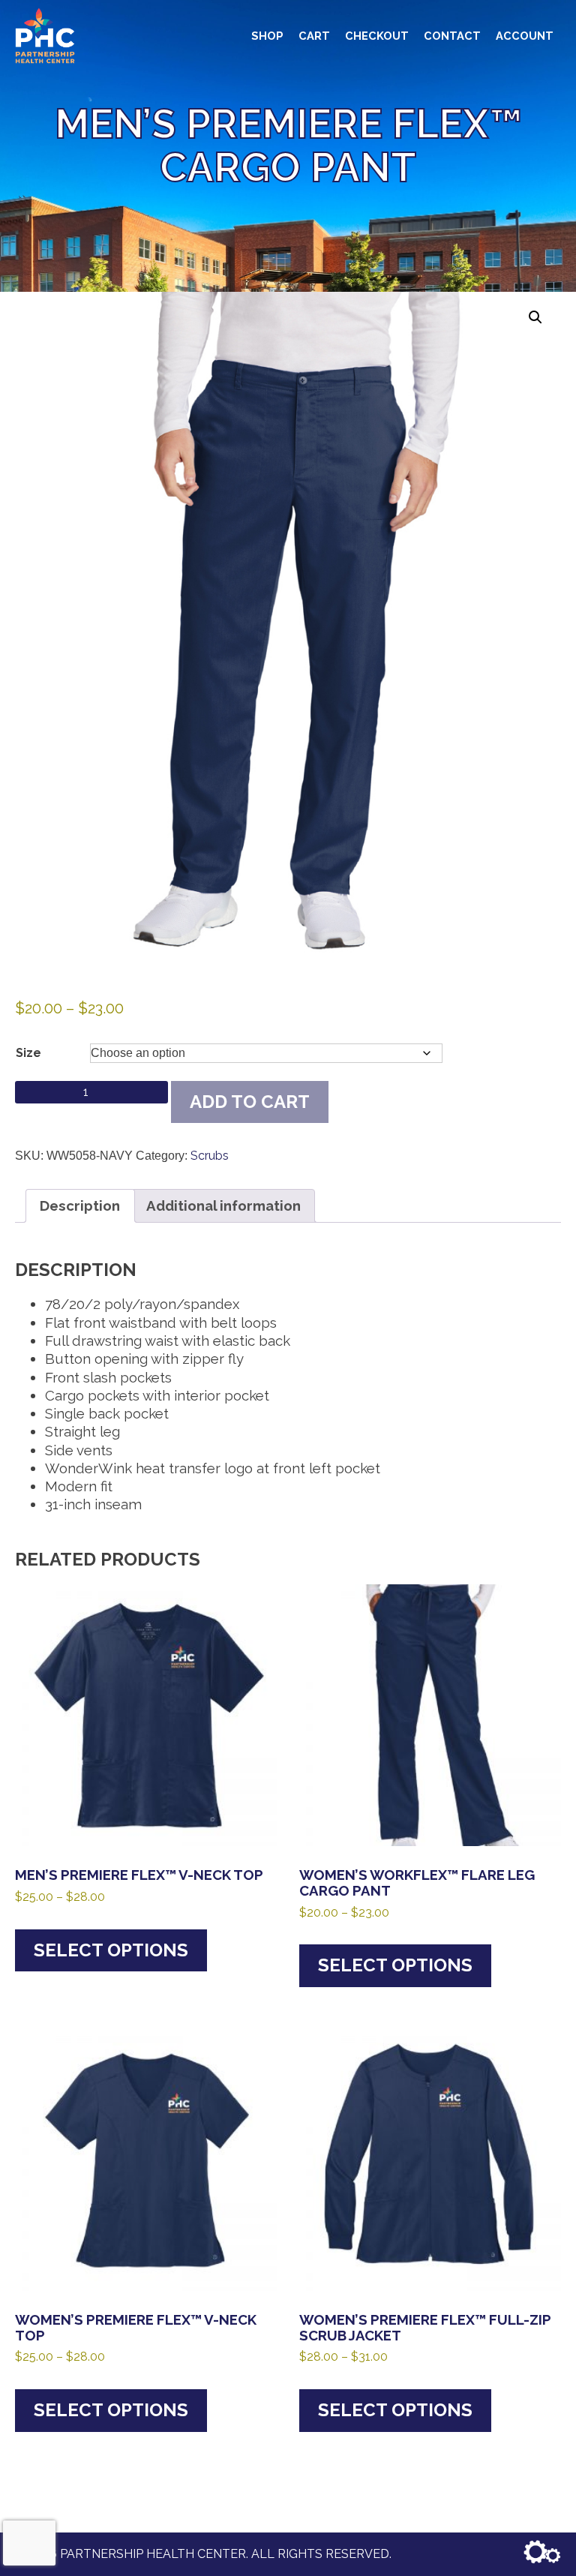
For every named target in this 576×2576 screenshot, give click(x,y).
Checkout (377, 36)
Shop (267, 36)
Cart (314, 36)
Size (28, 1053)
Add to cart (250, 1102)
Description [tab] (80, 1205)
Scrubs (210, 1156)
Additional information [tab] (223, 1205)
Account (525, 36)
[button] (535, 317)
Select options (111, 1950)
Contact (452, 36)
